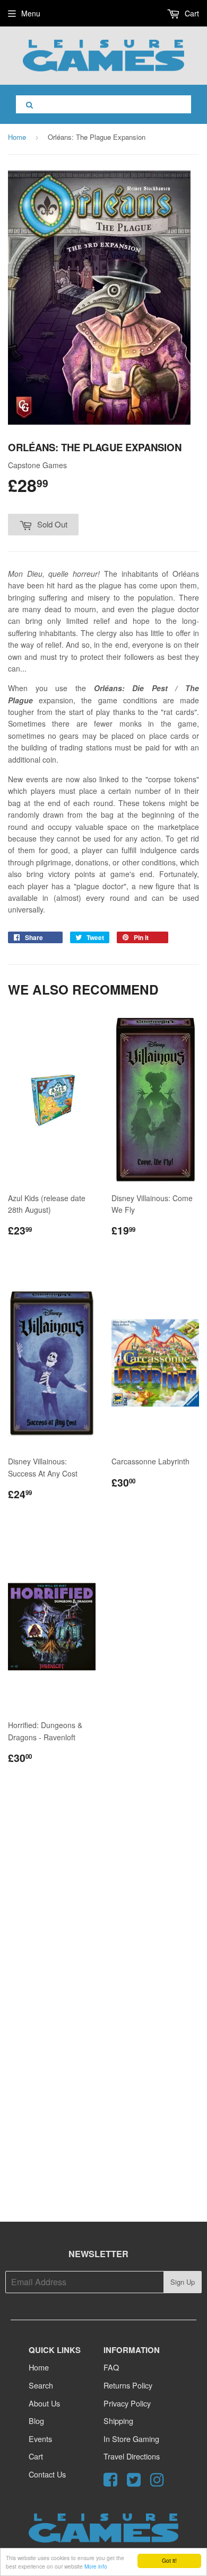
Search (41, 2385)
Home (17, 137)
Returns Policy (128, 2385)
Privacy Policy (127, 2403)
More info (96, 2566)
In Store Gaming (131, 2439)
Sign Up (183, 2282)
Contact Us (47, 2474)
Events (40, 2439)
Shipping (118, 2421)
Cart (191, 13)
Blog (36, 2421)
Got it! (169, 2560)
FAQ (111, 2367)
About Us (44, 2403)
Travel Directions (132, 2456)
